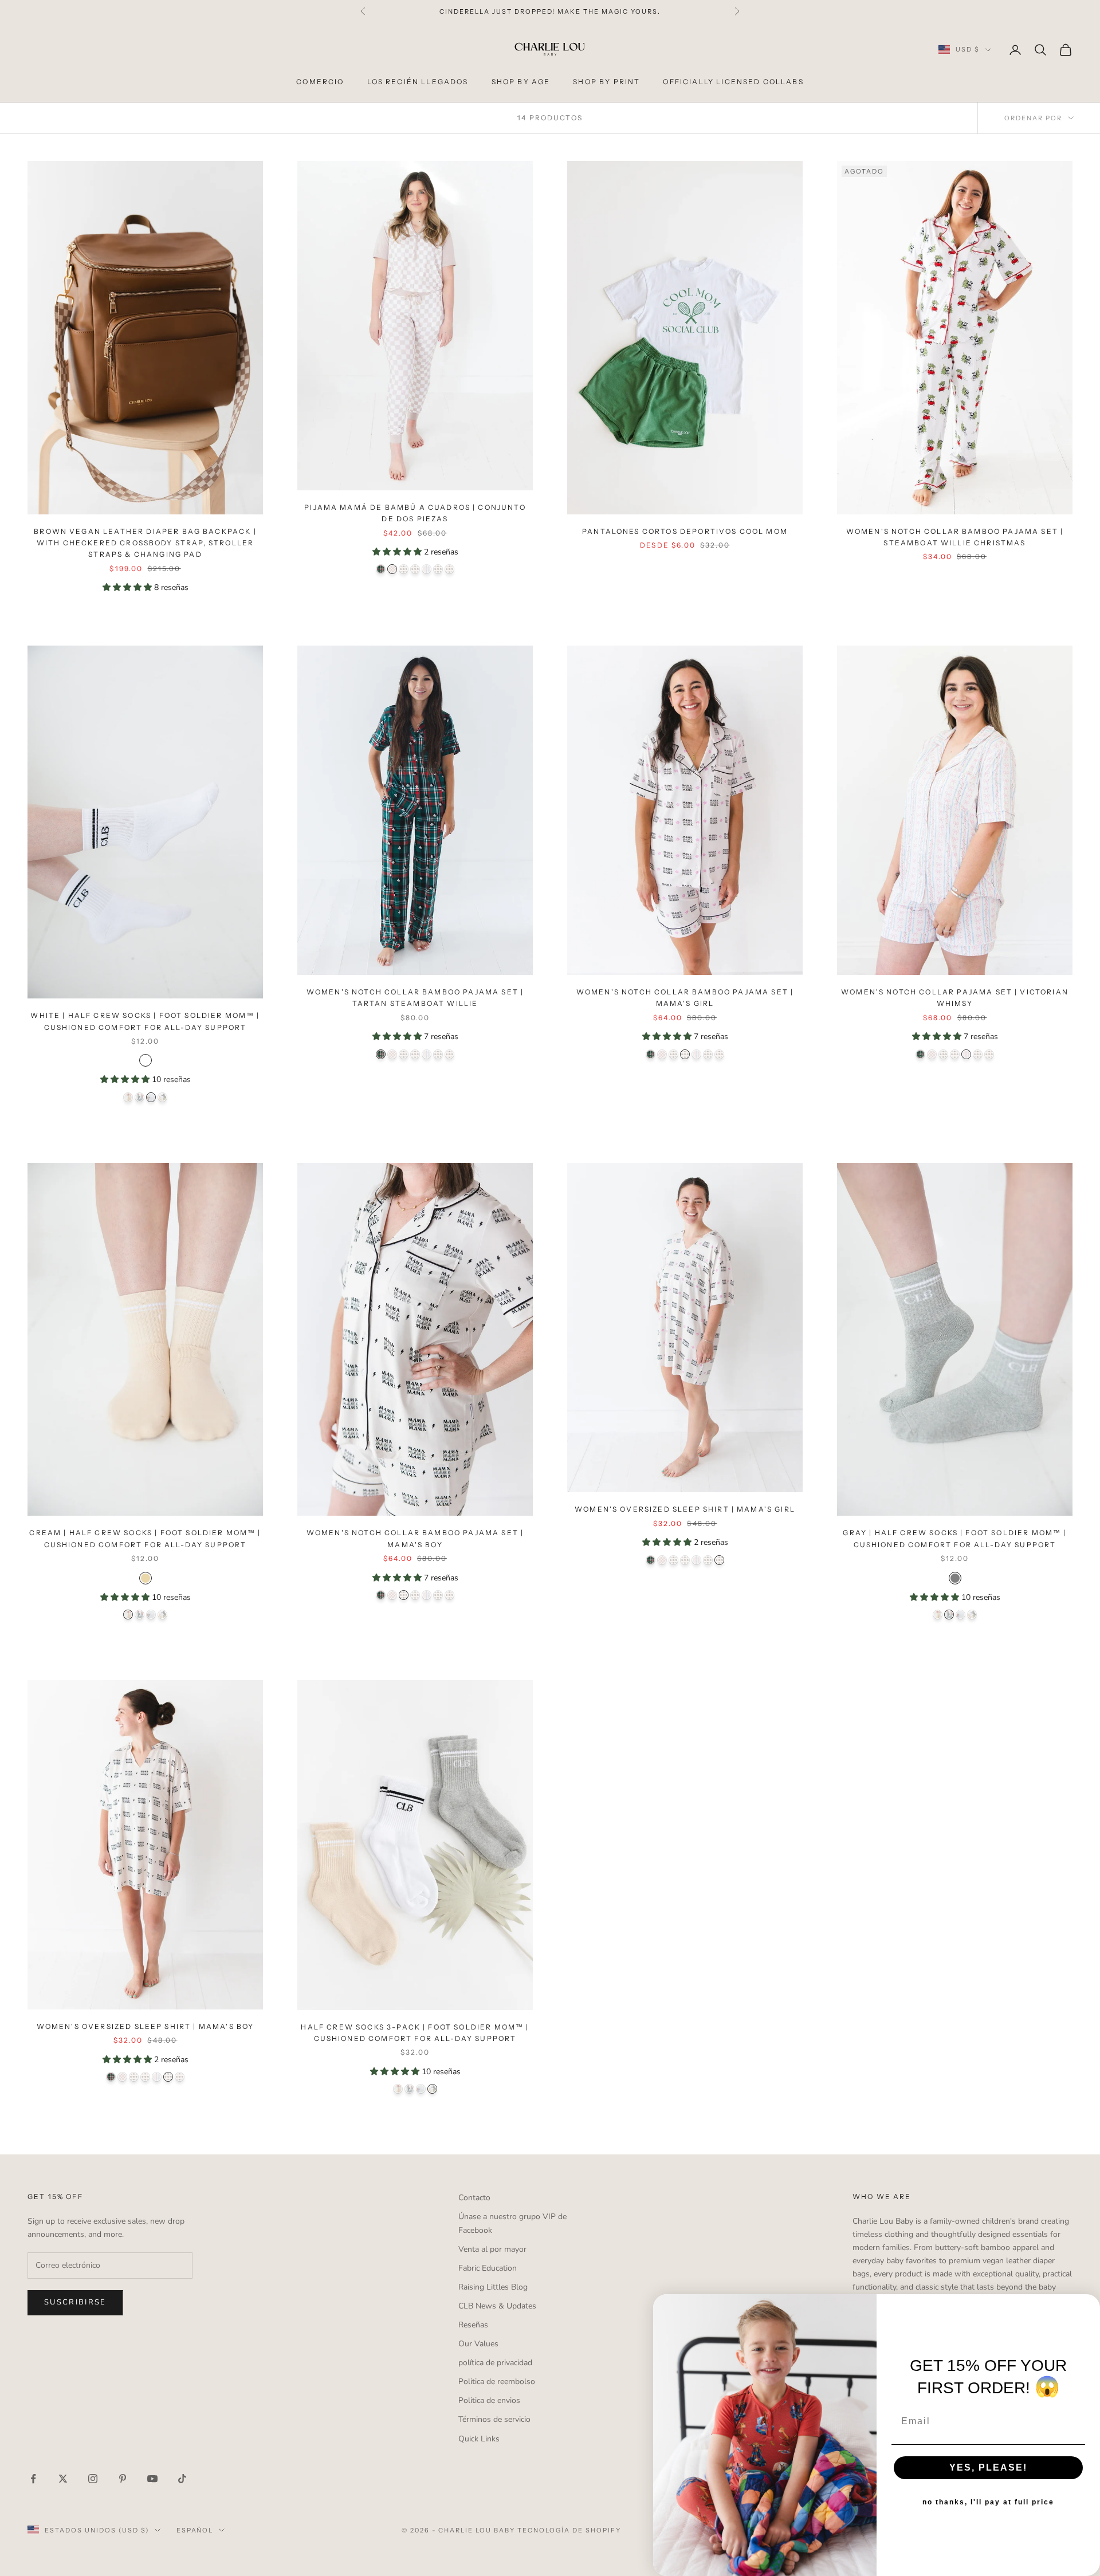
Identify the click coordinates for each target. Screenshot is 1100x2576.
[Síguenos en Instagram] (93, 2479)
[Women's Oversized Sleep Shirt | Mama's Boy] (438, 569)
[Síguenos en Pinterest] (123, 2479)
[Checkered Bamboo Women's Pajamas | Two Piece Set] (392, 569)
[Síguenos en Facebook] (33, 2479)
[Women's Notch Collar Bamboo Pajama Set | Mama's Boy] (404, 569)
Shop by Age (521, 82)
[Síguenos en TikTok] (182, 2479)
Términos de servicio (494, 2419)
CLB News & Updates (497, 2306)
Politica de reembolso (497, 2382)
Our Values (478, 2344)
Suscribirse (75, 2302)
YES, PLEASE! (988, 2467)
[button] (128, 587)
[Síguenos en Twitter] (63, 2479)
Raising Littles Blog (493, 2287)
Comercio (320, 82)
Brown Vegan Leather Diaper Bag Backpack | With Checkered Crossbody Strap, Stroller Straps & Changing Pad (145, 543)
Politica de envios (489, 2400)
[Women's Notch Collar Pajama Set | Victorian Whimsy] (427, 569)
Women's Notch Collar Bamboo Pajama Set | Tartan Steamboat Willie (415, 998)
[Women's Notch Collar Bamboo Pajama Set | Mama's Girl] (415, 569)
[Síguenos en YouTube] (152, 2479)
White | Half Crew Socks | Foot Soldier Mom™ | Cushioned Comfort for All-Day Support (145, 1021)
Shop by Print (606, 82)
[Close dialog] (1087, 2307)
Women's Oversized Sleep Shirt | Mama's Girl (685, 1509)
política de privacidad (495, 2363)
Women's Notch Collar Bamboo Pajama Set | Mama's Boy (415, 1538)
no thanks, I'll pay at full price (988, 2502)
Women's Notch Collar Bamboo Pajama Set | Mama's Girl (685, 998)
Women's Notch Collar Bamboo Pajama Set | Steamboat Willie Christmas (955, 537)
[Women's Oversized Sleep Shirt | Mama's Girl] (449, 569)
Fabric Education (488, 2268)
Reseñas (473, 2325)
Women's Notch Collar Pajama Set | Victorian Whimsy (955, 998)
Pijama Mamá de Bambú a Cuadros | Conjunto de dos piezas (415, 513)
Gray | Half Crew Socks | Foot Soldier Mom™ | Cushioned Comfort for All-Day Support (954, 1538)
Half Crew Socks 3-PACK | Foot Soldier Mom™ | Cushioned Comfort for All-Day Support (415, 2033)
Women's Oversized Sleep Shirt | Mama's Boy (146, 2026)
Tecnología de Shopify (569, 2530)
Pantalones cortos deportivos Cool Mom (685, 531)
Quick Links (479, 2439)
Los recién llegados (418, 82)
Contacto (474, 2198)
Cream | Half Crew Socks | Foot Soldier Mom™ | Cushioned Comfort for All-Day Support (145, 1538)
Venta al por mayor (492, 2249)
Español (195, 2530)
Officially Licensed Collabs (733, 82)
